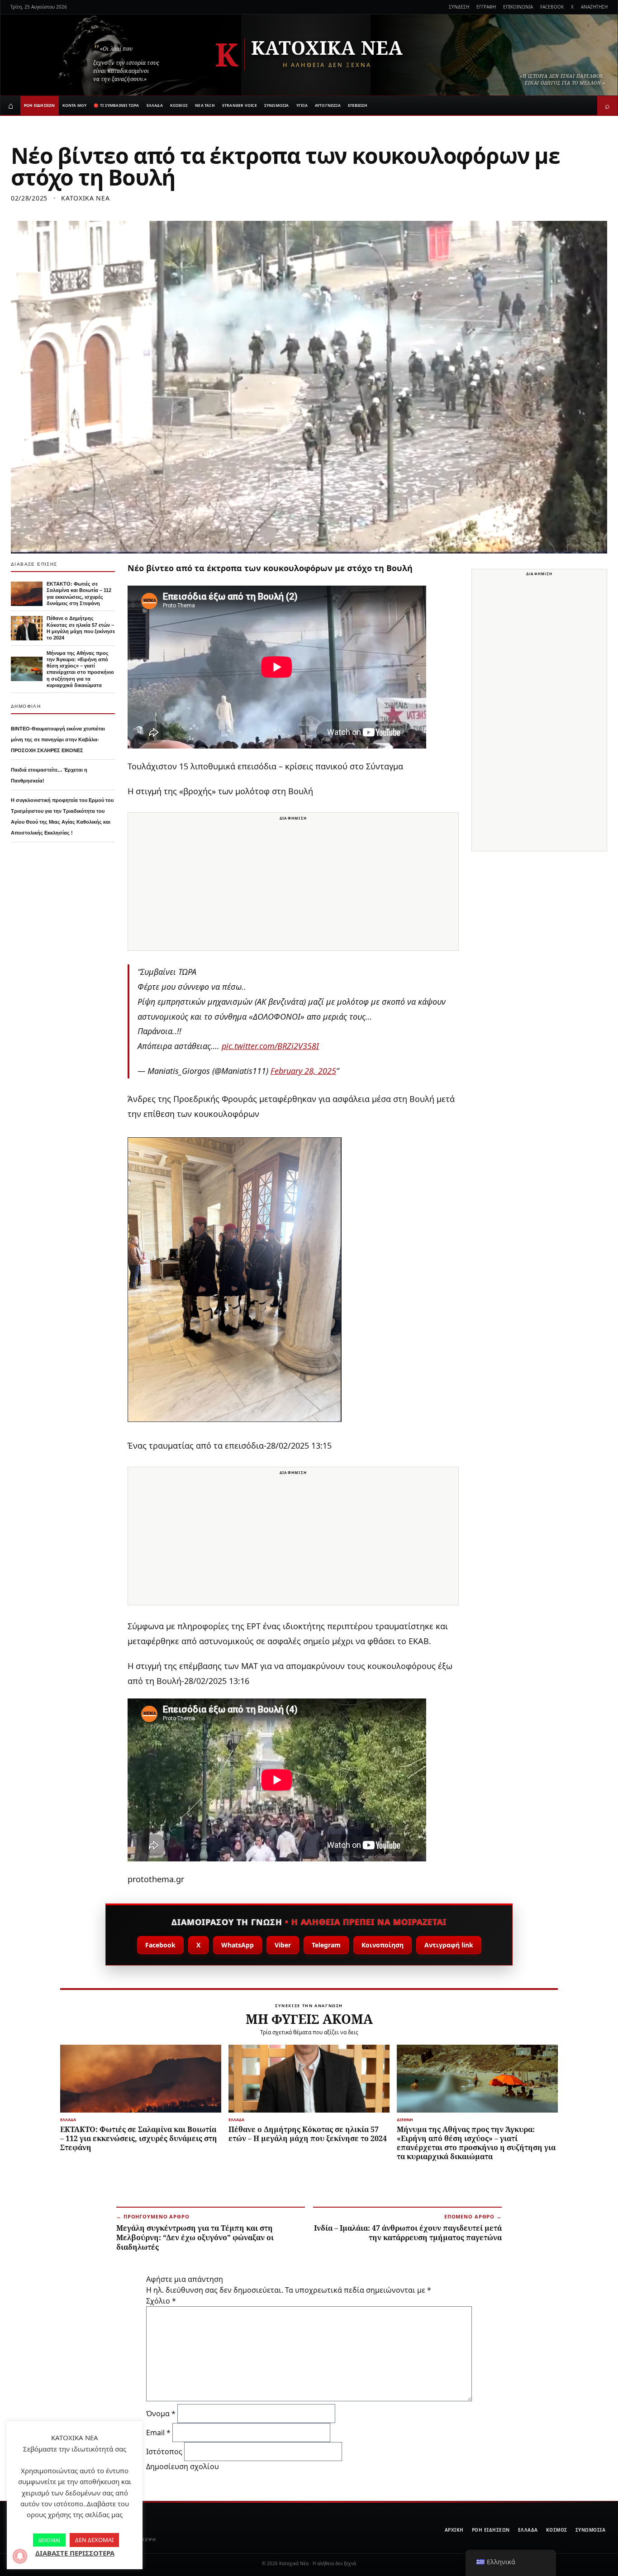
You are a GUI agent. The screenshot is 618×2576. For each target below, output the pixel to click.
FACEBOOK (552, 7)
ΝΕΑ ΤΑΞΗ (205, 105)
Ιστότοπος (164, 2452)
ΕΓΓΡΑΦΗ (486, 7)
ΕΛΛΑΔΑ (155, 105)
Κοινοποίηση (383, 1945)
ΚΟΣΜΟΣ (179, 105)
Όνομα (161, 2414)
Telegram (326, 1945)
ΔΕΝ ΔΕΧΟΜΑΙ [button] (94, 2540)
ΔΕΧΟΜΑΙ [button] (49, 2540)
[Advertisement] (293, 887)
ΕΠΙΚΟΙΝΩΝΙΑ (518, 7)
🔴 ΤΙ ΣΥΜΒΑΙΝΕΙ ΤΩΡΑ (116, 105)
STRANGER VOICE (240, 105)
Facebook (160, 1945)
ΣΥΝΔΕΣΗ (459, 7)
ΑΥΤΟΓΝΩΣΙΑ (328, 105)
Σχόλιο (161, 2301)
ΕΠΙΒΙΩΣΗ (358, 105)
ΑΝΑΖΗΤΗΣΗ (594, 7)
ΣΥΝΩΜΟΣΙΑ (277, 105)
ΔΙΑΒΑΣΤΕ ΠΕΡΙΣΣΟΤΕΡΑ (75, 2553)
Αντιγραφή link (449, 1945)
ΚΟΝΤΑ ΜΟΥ (75, 105)
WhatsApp (238, 1945)
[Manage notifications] (20, 2556)
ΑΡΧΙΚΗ (454, 2530)
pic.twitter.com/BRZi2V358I (270, 1046)
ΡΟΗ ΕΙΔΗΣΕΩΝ (40, 105)
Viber (283, 1945)
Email (158, 2433)
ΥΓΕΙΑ (302, 105)
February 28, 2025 (303, 1071)
